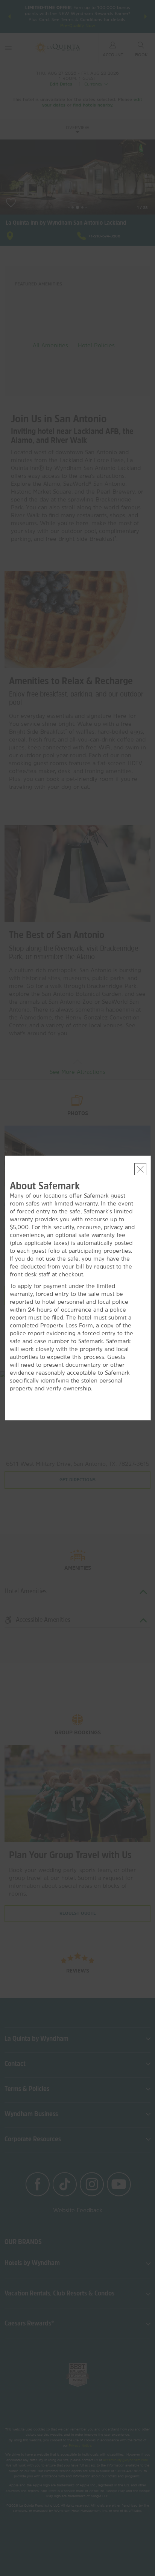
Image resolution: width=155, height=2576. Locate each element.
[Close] (140, 1169)
